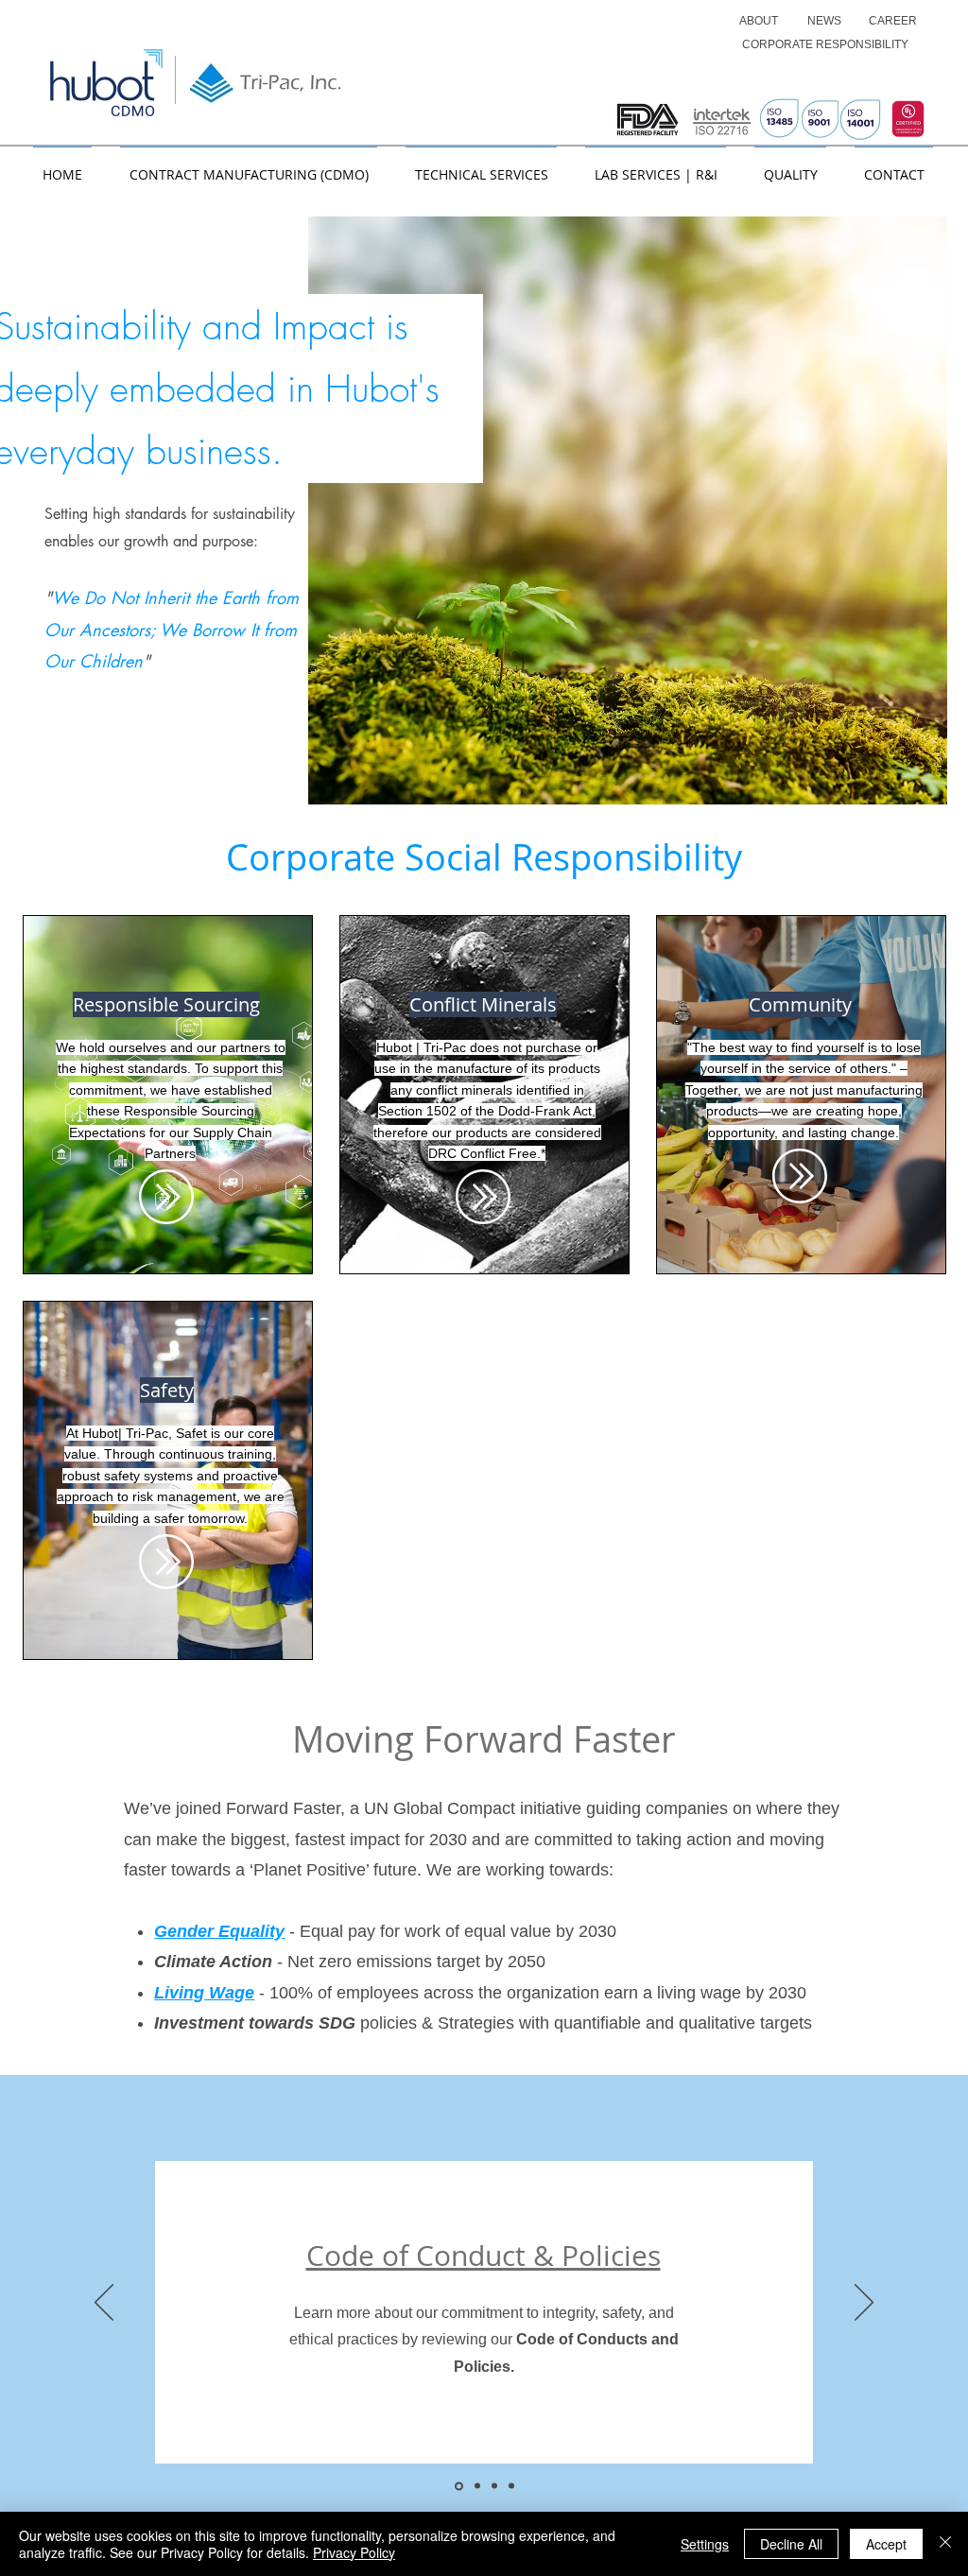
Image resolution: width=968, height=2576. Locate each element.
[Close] (945, 2544)
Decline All (791, 2544)
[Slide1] (458, 2486)
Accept (886, 2544)
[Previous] (104, 2304)
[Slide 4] (511, 2486)
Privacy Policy (354, 2552)
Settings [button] (705, 2544)
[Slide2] (476, 2486)
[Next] (864, 2304)
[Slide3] (494, 2486)
